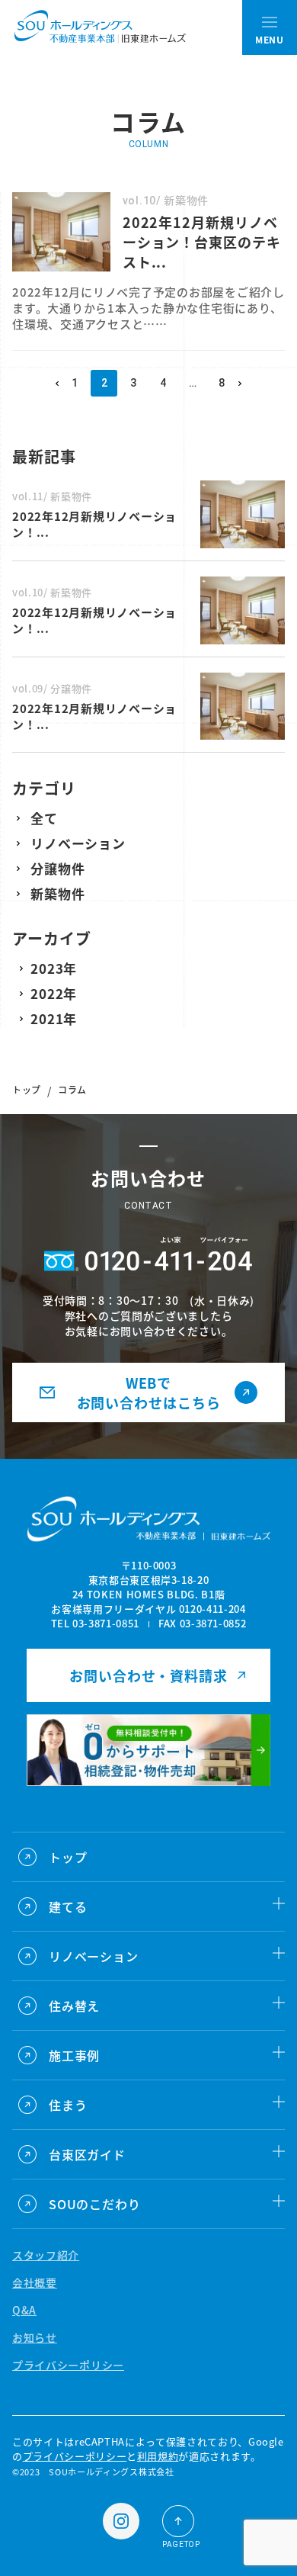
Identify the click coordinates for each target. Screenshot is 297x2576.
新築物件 (57, 893)
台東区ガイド (87, 2154)
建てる (68, 1906)
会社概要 (35, 2282)
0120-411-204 (212, 1609)
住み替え (74, 2006)
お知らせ (35, 2337)
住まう (68, 2105)
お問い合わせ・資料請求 (148, 1675)
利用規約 (158, 2456)
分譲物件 (57, 868)
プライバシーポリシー (68, 2365)
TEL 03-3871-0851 (95, 1623)
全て (44, 818)
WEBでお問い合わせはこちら (149, 1392)
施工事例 (74, 2055)
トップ (27, 1089)
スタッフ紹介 (46, 2255)
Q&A (24, 2310)
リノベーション (78, 843)
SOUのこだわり (94, 2204)
